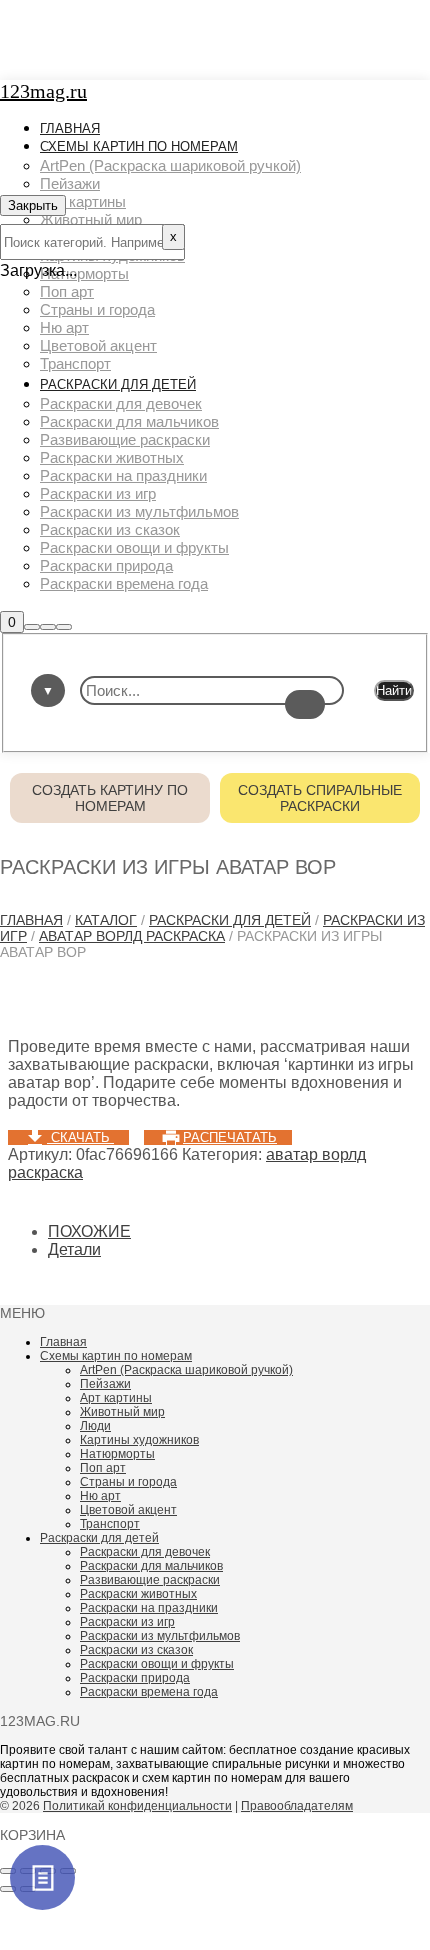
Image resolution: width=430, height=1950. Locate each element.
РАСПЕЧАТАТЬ (230, 1137)
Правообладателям (297, 1806)
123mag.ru (43, 91)
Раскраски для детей (230, 920)
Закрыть (33, 205)
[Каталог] (42, 1877)
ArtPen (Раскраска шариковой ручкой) (186, 1370)
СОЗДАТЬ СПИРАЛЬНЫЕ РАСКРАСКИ (320, 798)
